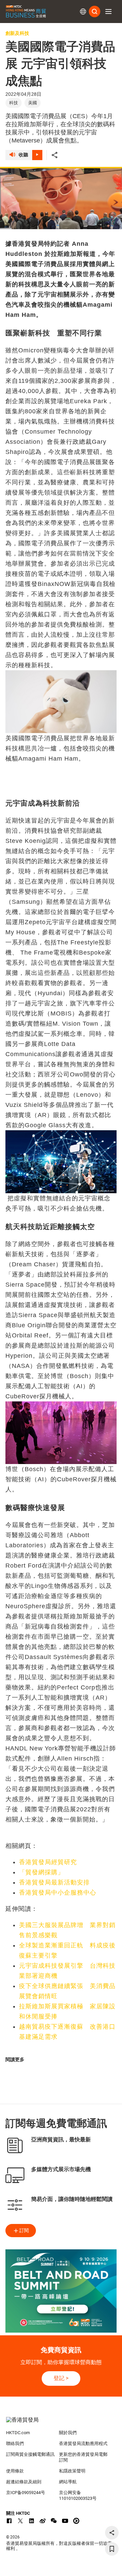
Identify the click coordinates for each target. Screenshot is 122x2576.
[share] (112, 2533)
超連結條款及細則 (24, 2482)
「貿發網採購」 (42, 1872)
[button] (108, 12)
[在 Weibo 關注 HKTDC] (43, 2521)
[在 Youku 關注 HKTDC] (76, 2521)
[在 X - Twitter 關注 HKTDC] (20, 2521)
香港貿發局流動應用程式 (83, 2443)
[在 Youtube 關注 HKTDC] (65, 2521)
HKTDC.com (18, 2433)
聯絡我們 (15, 2443)
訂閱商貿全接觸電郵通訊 (30, 2454)
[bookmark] (112, 2549)
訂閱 (24, 2230)
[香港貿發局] (61, 2423)
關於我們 (68, 2433)
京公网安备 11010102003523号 (78, 2495)
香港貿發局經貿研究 (48, 1862)
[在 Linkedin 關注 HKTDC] (32, 2521)
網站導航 (68, 2482)
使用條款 (15, 2471)
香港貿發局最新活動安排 (54, 1882)
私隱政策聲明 (72, 2471)
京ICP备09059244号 (26, 2493)
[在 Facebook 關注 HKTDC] (9, 2521)
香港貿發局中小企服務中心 (58, 1893)
